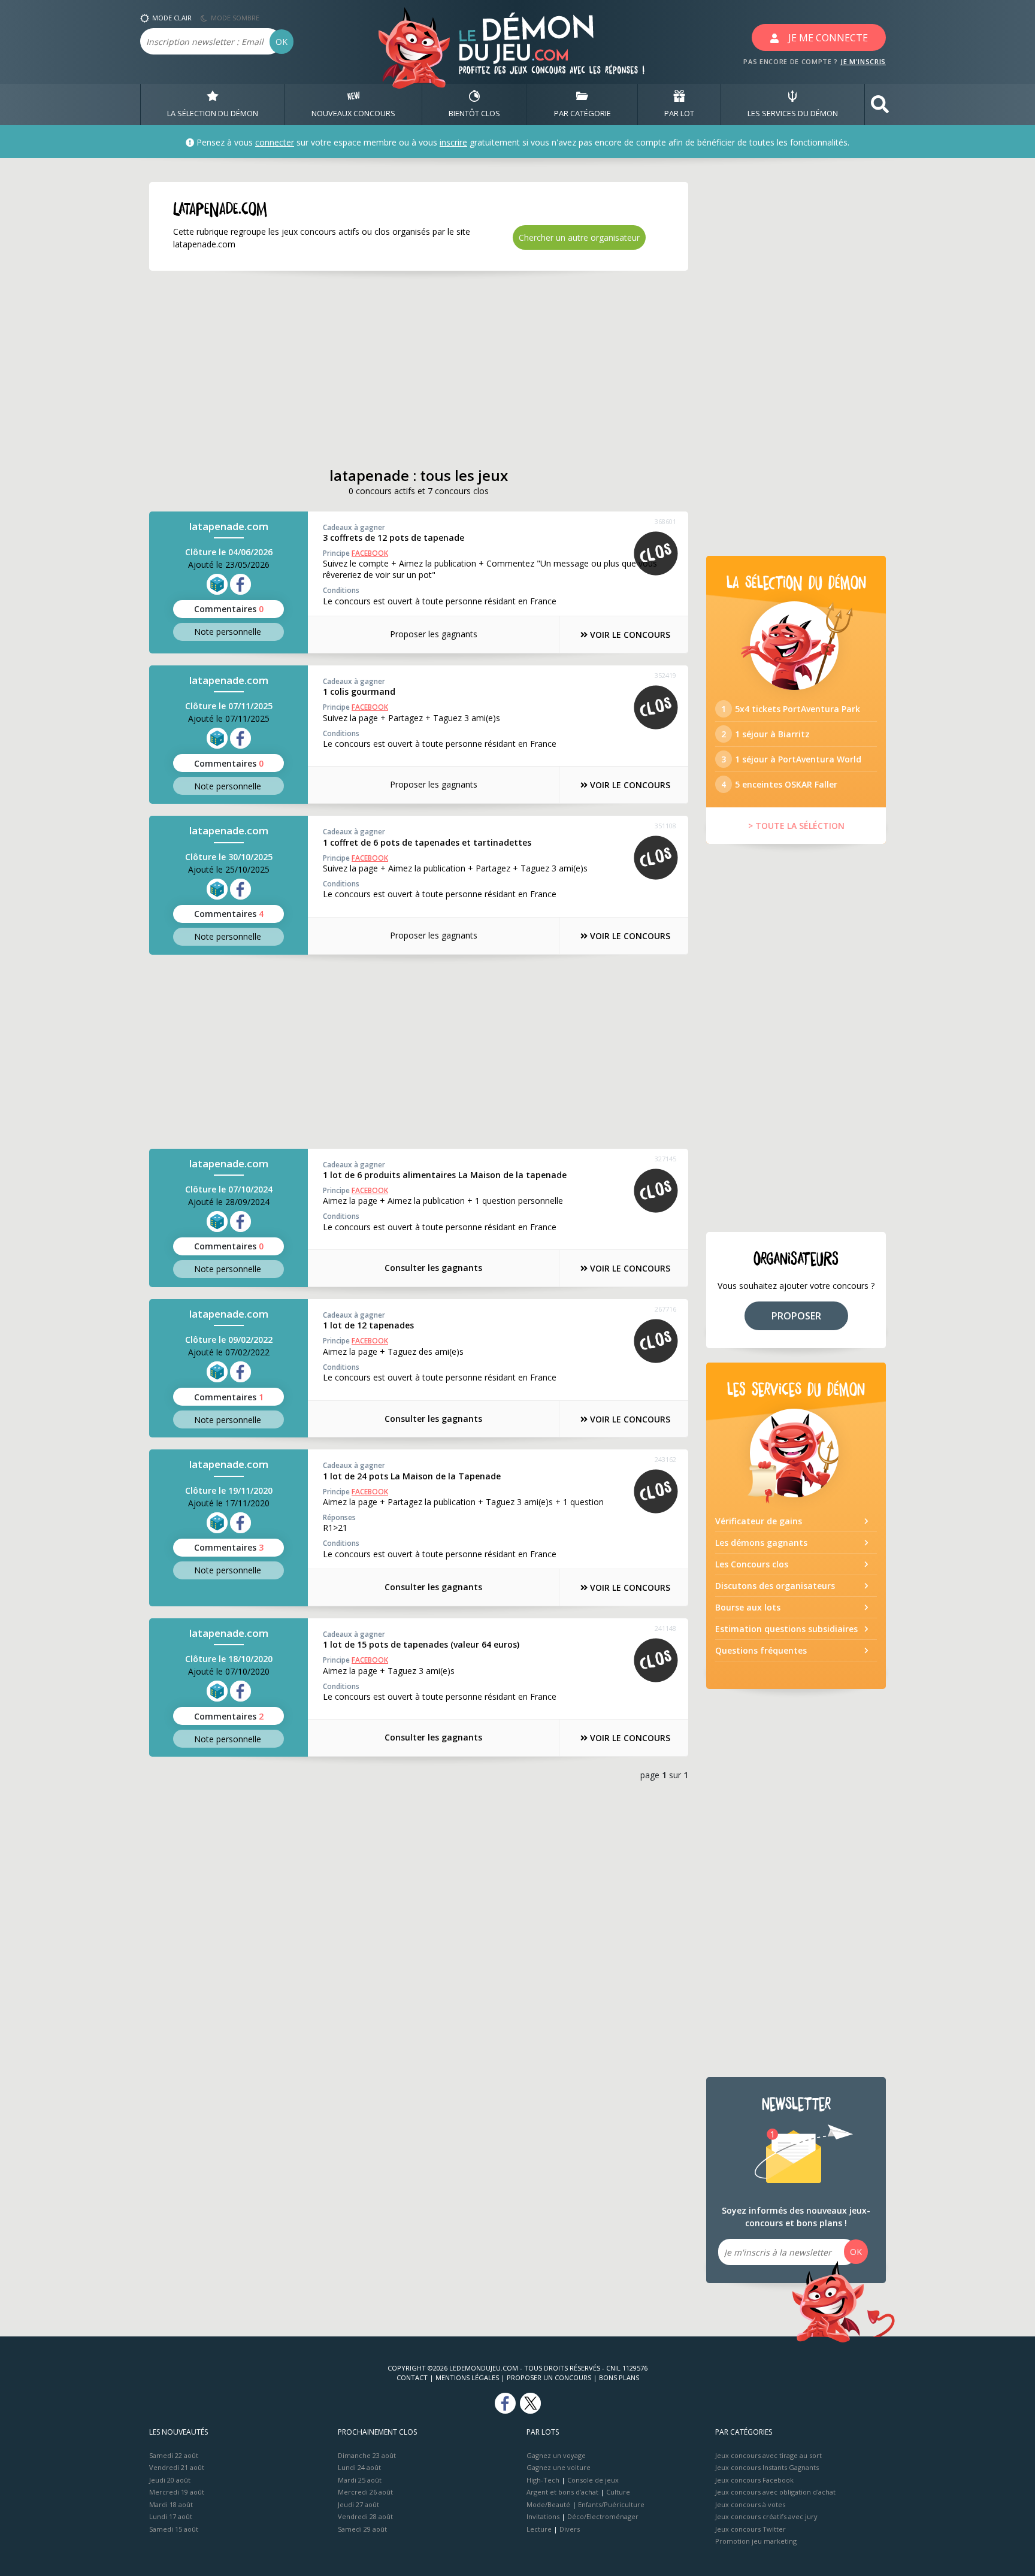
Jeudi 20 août (170, 2480)
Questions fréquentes (761, 1650)
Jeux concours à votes (750, 2504)
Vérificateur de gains (759, 1521)
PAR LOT (679, 113)
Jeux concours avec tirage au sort (768, 2455)
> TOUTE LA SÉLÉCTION (796, 826)
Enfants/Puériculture (611, 2504)
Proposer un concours (549, 2377)
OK (282, 42)
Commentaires (229, 609)
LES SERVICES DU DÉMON (793, 113)
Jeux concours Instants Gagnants (767, 2467)
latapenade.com (229, 526)
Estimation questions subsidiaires (786, 1629)
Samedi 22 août (174, 2455)
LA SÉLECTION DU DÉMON (213, 113)
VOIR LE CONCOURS (629, 635)
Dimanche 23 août (367, 2455)
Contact (412, 2377)
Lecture (539, 2529)
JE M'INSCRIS (863, 61)
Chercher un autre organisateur (579, 237)
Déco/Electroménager (603, 2516)
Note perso (228, 632)
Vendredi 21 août (177, 2467)
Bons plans (619, 2377)
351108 (665, 826)
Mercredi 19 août (177, 2492)
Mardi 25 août (360, 2480)
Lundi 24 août (359, 2467)
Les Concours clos (752, 1564)
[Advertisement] (419, 369)
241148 (665, 1628)
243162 (665, 1459)
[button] (880, 105)
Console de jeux (593, 2480)
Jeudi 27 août (358, 2504)
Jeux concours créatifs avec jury (766, 2516)
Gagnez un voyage (556, 2455)
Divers (570, 2529)
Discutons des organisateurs (775, 1586)
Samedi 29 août (362, 2529)
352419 (665, 675)
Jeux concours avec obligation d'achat (775, 2492)
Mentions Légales (467, 2377)
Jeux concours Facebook (754, 2480)
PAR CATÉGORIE (582, 113)
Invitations (543, 2516)
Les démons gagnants (761, 1543)
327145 (665, 1159)
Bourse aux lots (748, 1607)
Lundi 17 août (171, 2516)
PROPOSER (796, 1316)
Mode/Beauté (548, 2504)
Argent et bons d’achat (562, 2492)
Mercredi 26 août (365, 2492)
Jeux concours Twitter (750, 2529)
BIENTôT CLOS (474, 113)
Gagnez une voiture (559, 2467)
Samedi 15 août (174, 2529)
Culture (618, 2492)
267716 (665, 1309)
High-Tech (543, 2480)
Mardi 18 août (171, 2504)
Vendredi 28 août (365, 2516)
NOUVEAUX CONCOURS (353, 113)
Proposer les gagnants (434, 634)
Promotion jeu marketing (756, 2541)
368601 (665, 521)
